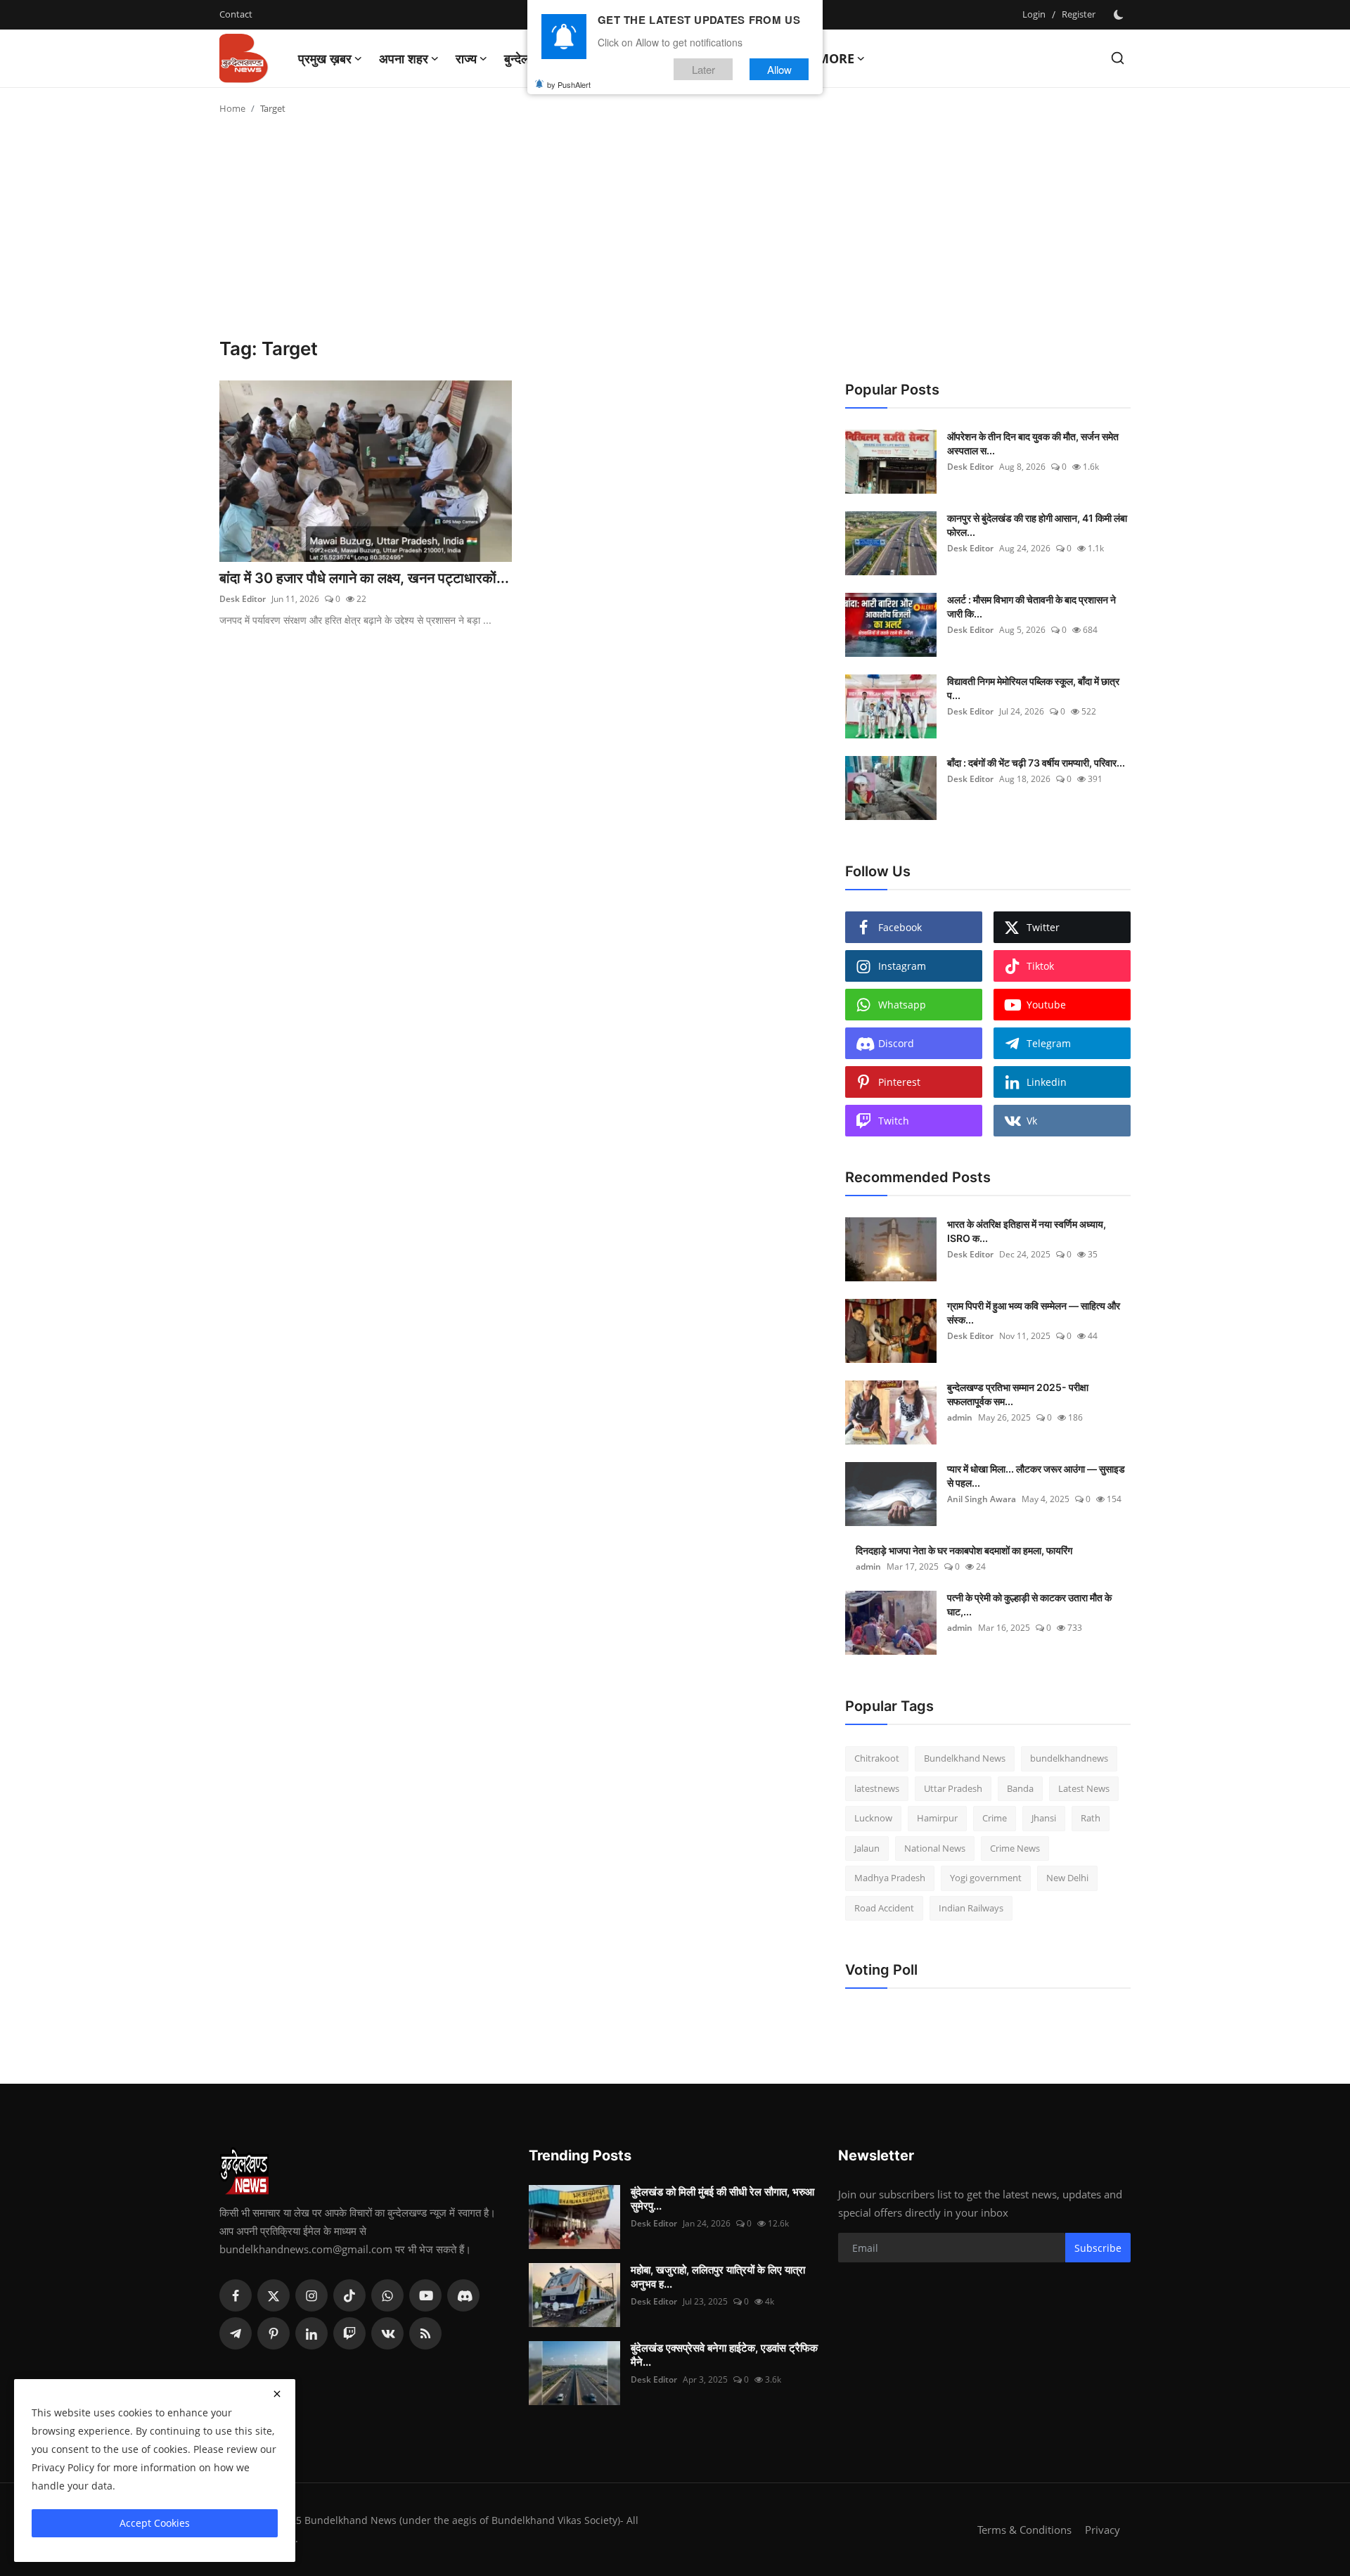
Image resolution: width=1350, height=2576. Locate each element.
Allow (779, 69)
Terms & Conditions (1024, 2530)
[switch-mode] (1120, 15)
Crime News (1015, 1848)
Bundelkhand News (965, 1758)
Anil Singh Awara (982, 1499)
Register (1079, 14)
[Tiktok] (349, 2295)
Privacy (1102, 2530)
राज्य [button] (466, 58)
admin (960, 1417)
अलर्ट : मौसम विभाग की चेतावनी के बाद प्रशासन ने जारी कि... (1031, 607)
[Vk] (387, 2333)
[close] (277, 2394)
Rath (1091, 1818)
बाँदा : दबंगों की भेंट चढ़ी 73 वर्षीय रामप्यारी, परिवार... (1036, 763)
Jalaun (867, 1848)
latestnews (877, 1788)
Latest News (1084, 1788)
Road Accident (884, 1908)
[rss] (425, 2333)
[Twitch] (349, 2333)
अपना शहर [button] (404, 58)
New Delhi (1067, 1878)
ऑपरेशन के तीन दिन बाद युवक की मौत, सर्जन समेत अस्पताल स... (1033, 443)
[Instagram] (311, 2295)
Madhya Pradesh (890, 1878)
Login (1034, 14)
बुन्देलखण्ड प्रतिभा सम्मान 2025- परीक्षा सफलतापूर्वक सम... (1018, 1394)
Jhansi (1044, 1818)
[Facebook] (236, 2295)
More (836, 58)
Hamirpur (937, 1818)
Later (703, 69)
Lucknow (873, 1818)
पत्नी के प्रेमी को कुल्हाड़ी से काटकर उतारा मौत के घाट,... (1029, 1604)
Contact (236, 14)
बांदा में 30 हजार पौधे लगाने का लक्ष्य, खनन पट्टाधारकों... (364, 578)
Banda (1020, 1788)
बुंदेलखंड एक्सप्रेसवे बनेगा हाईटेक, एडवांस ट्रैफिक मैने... (724, 2355)
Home (232, 108)
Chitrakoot (877, 1758)
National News (935, 1848)
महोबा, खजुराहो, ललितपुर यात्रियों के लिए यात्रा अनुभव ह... (718, 2277)
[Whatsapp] (387, 2295)
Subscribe (1098, 2248)
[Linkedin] (311, 2333)
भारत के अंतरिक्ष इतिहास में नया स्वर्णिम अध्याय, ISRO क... (1027, 1231)
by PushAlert (569, 84)
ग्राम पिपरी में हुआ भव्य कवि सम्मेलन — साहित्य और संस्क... (1034, 1313)
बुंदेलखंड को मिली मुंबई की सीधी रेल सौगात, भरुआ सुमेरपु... (722, 2199)
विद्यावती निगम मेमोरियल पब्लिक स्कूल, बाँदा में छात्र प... (1033, 688)
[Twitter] (274, 2295)
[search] (1118, 58)
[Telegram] (236, 2333)
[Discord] (463, 2295)
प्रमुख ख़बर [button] (325, 58)
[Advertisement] (675, 232)
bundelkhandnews (1069, 1758)
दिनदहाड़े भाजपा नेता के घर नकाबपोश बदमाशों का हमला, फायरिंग (964, 1550)
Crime (995, 1818)
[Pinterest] (274, 2333)
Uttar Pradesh (953, 1788)
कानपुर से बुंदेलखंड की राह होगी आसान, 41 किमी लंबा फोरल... (1037, 525)
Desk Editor (243, 599)
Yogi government (986, 1878)
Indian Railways (971, 1908)
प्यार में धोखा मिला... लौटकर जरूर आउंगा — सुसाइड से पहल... (1036, 1476)
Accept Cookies (155, 2523)
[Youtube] (425, 2295)
